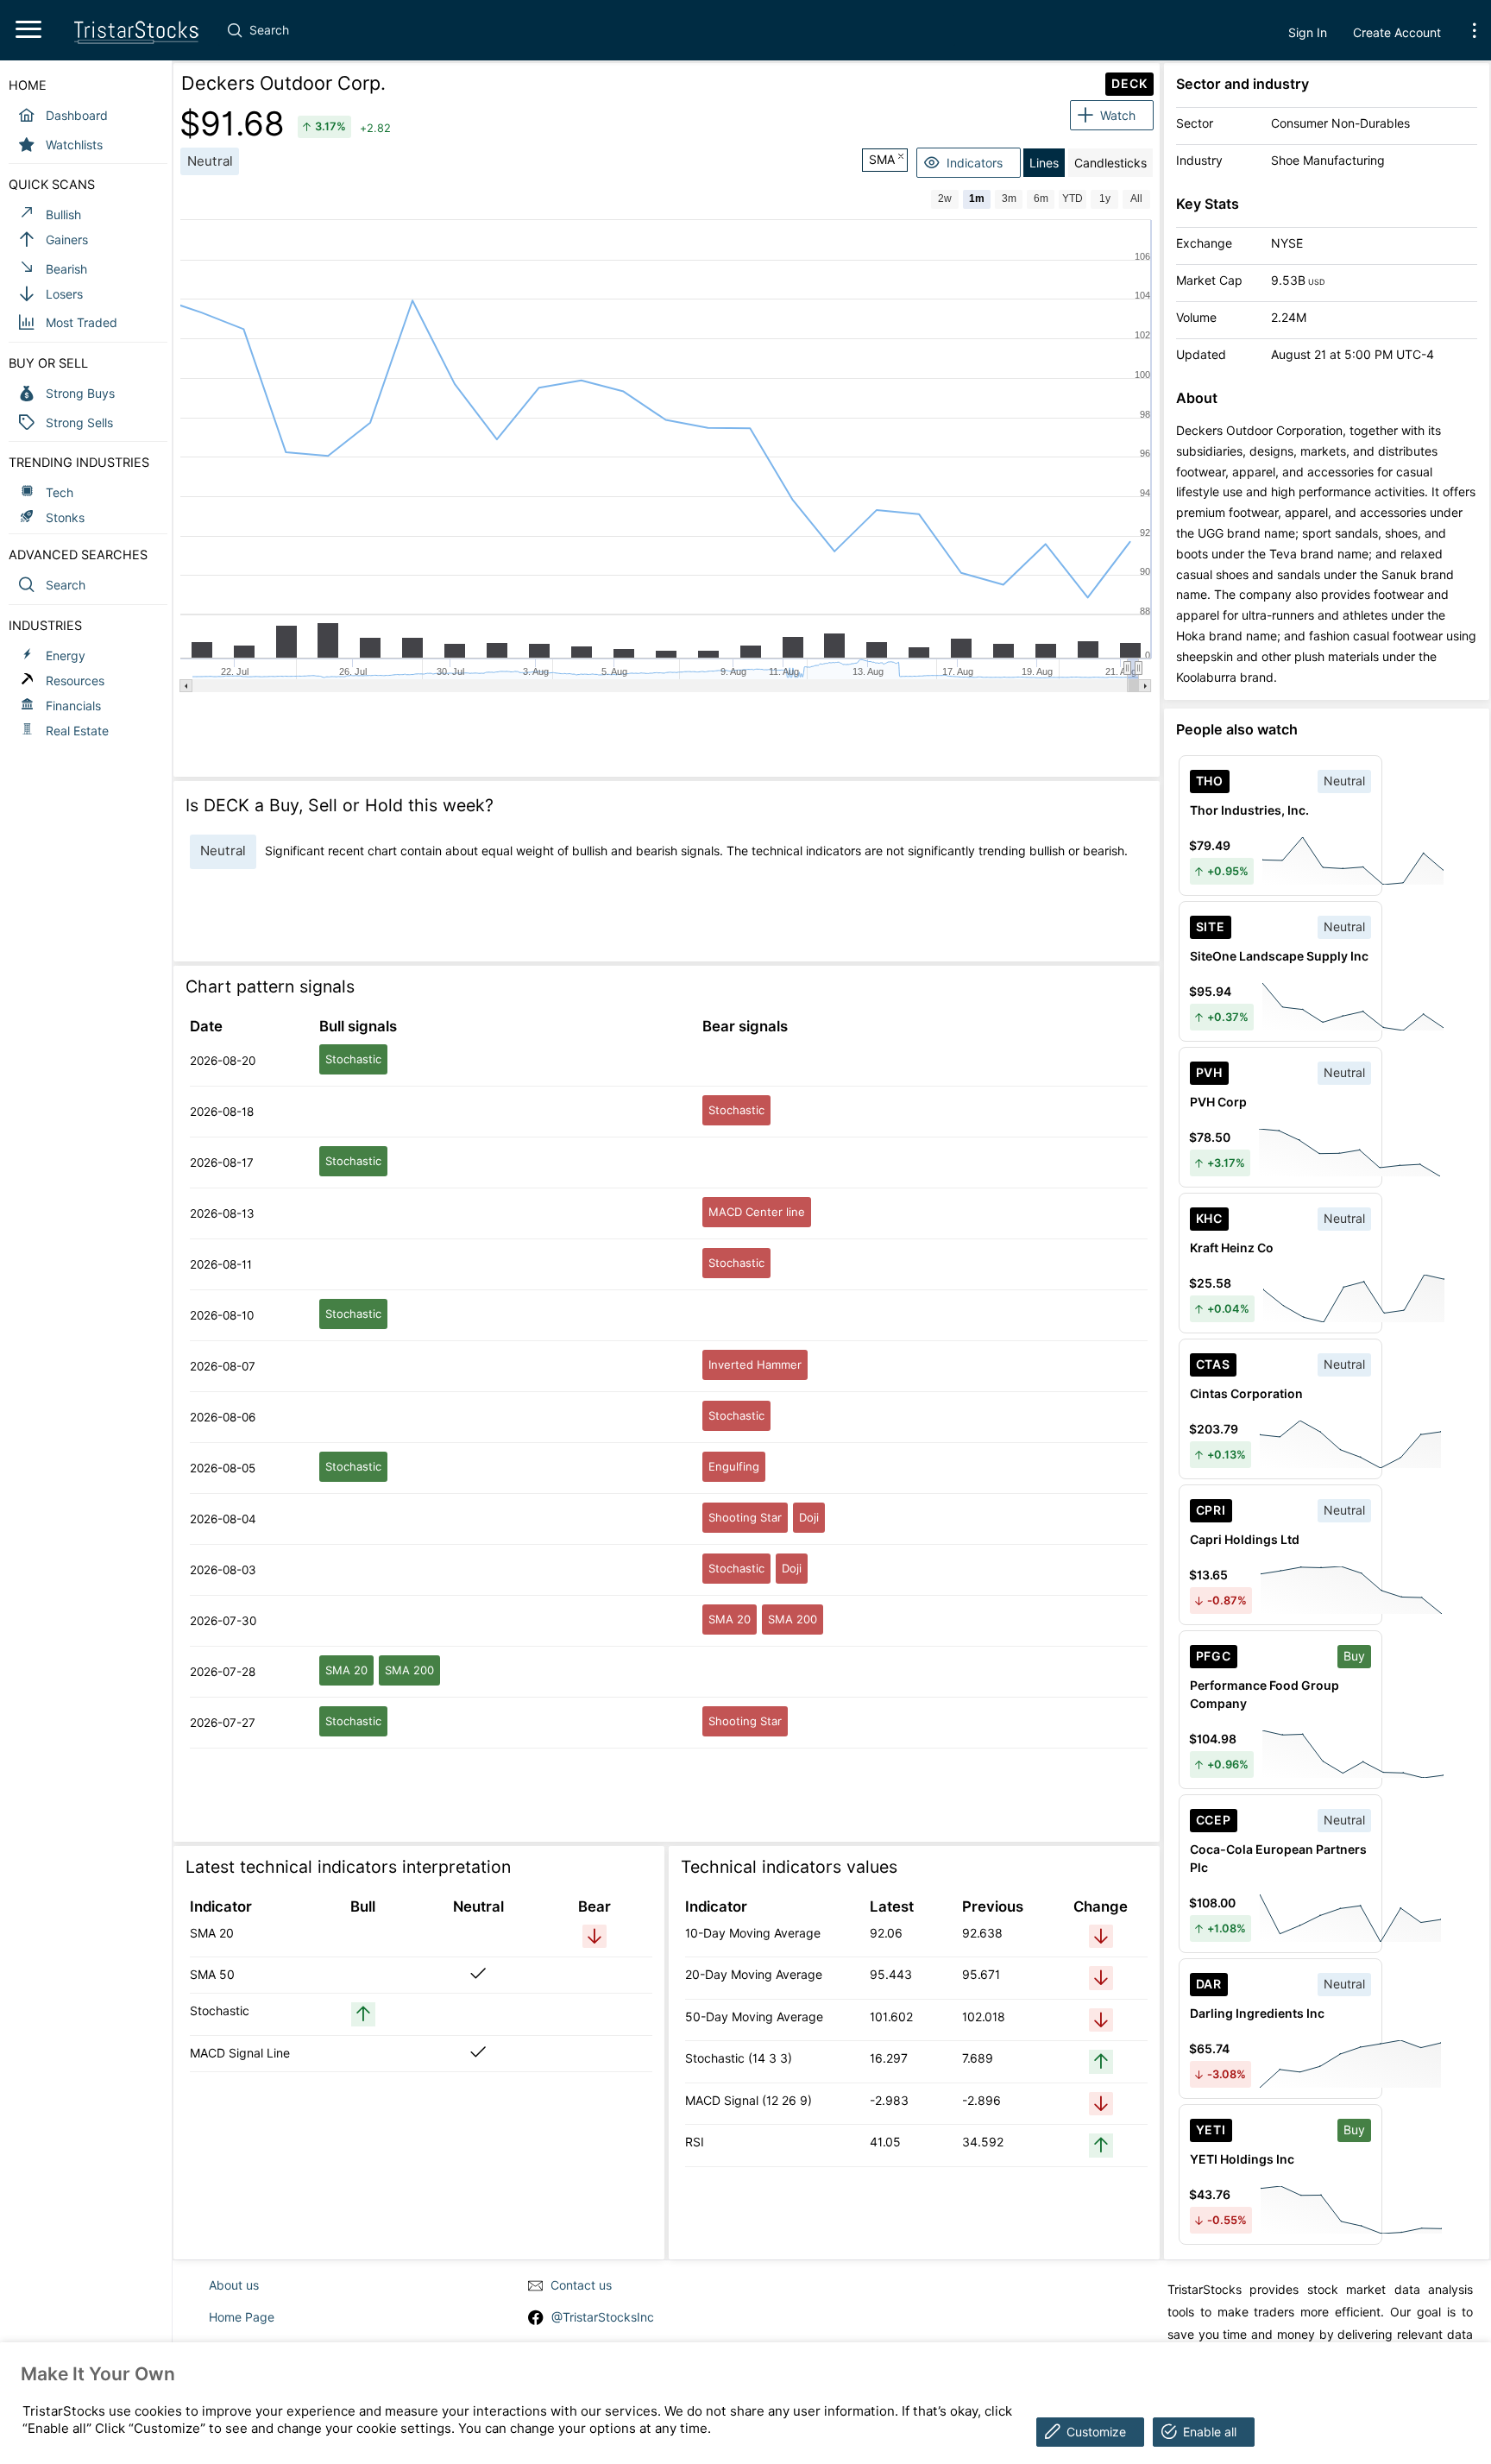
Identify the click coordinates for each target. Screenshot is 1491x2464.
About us (234, 2285)
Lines (1044, 163)
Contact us (581, 2285)
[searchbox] (587, 30)
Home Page (242, 2317)
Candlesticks (1110, 163)
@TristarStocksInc (603, 2317)
